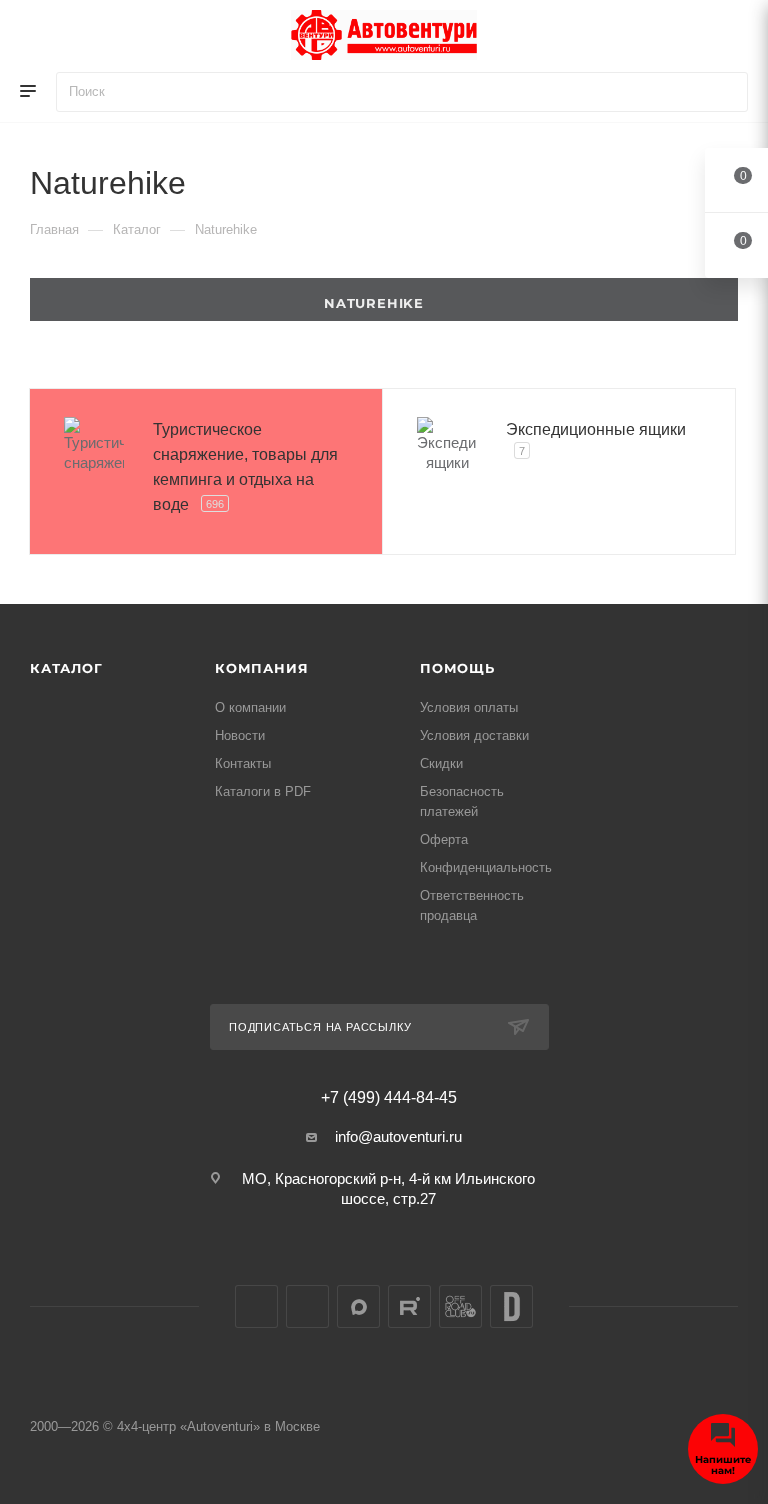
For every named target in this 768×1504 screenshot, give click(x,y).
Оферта (444, 839)
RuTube (409, 1306)
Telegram (307, 1306)
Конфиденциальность (486, 867)
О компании (250, 707)
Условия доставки (474, 735)
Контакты (243, 763)
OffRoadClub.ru (460, 1306)
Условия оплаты (469, 707)
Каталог (66, 668)
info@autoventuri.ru (398, 1136)
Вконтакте (256, 1306)
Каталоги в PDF (263, 791)
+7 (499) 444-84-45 (389, 1098)
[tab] (384, 299)
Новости (240, 735)
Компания (261, 668)
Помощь (457, 668)
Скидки (441, 763)
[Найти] (723, 92)
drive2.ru (511, 1306)
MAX (358, 1306)
